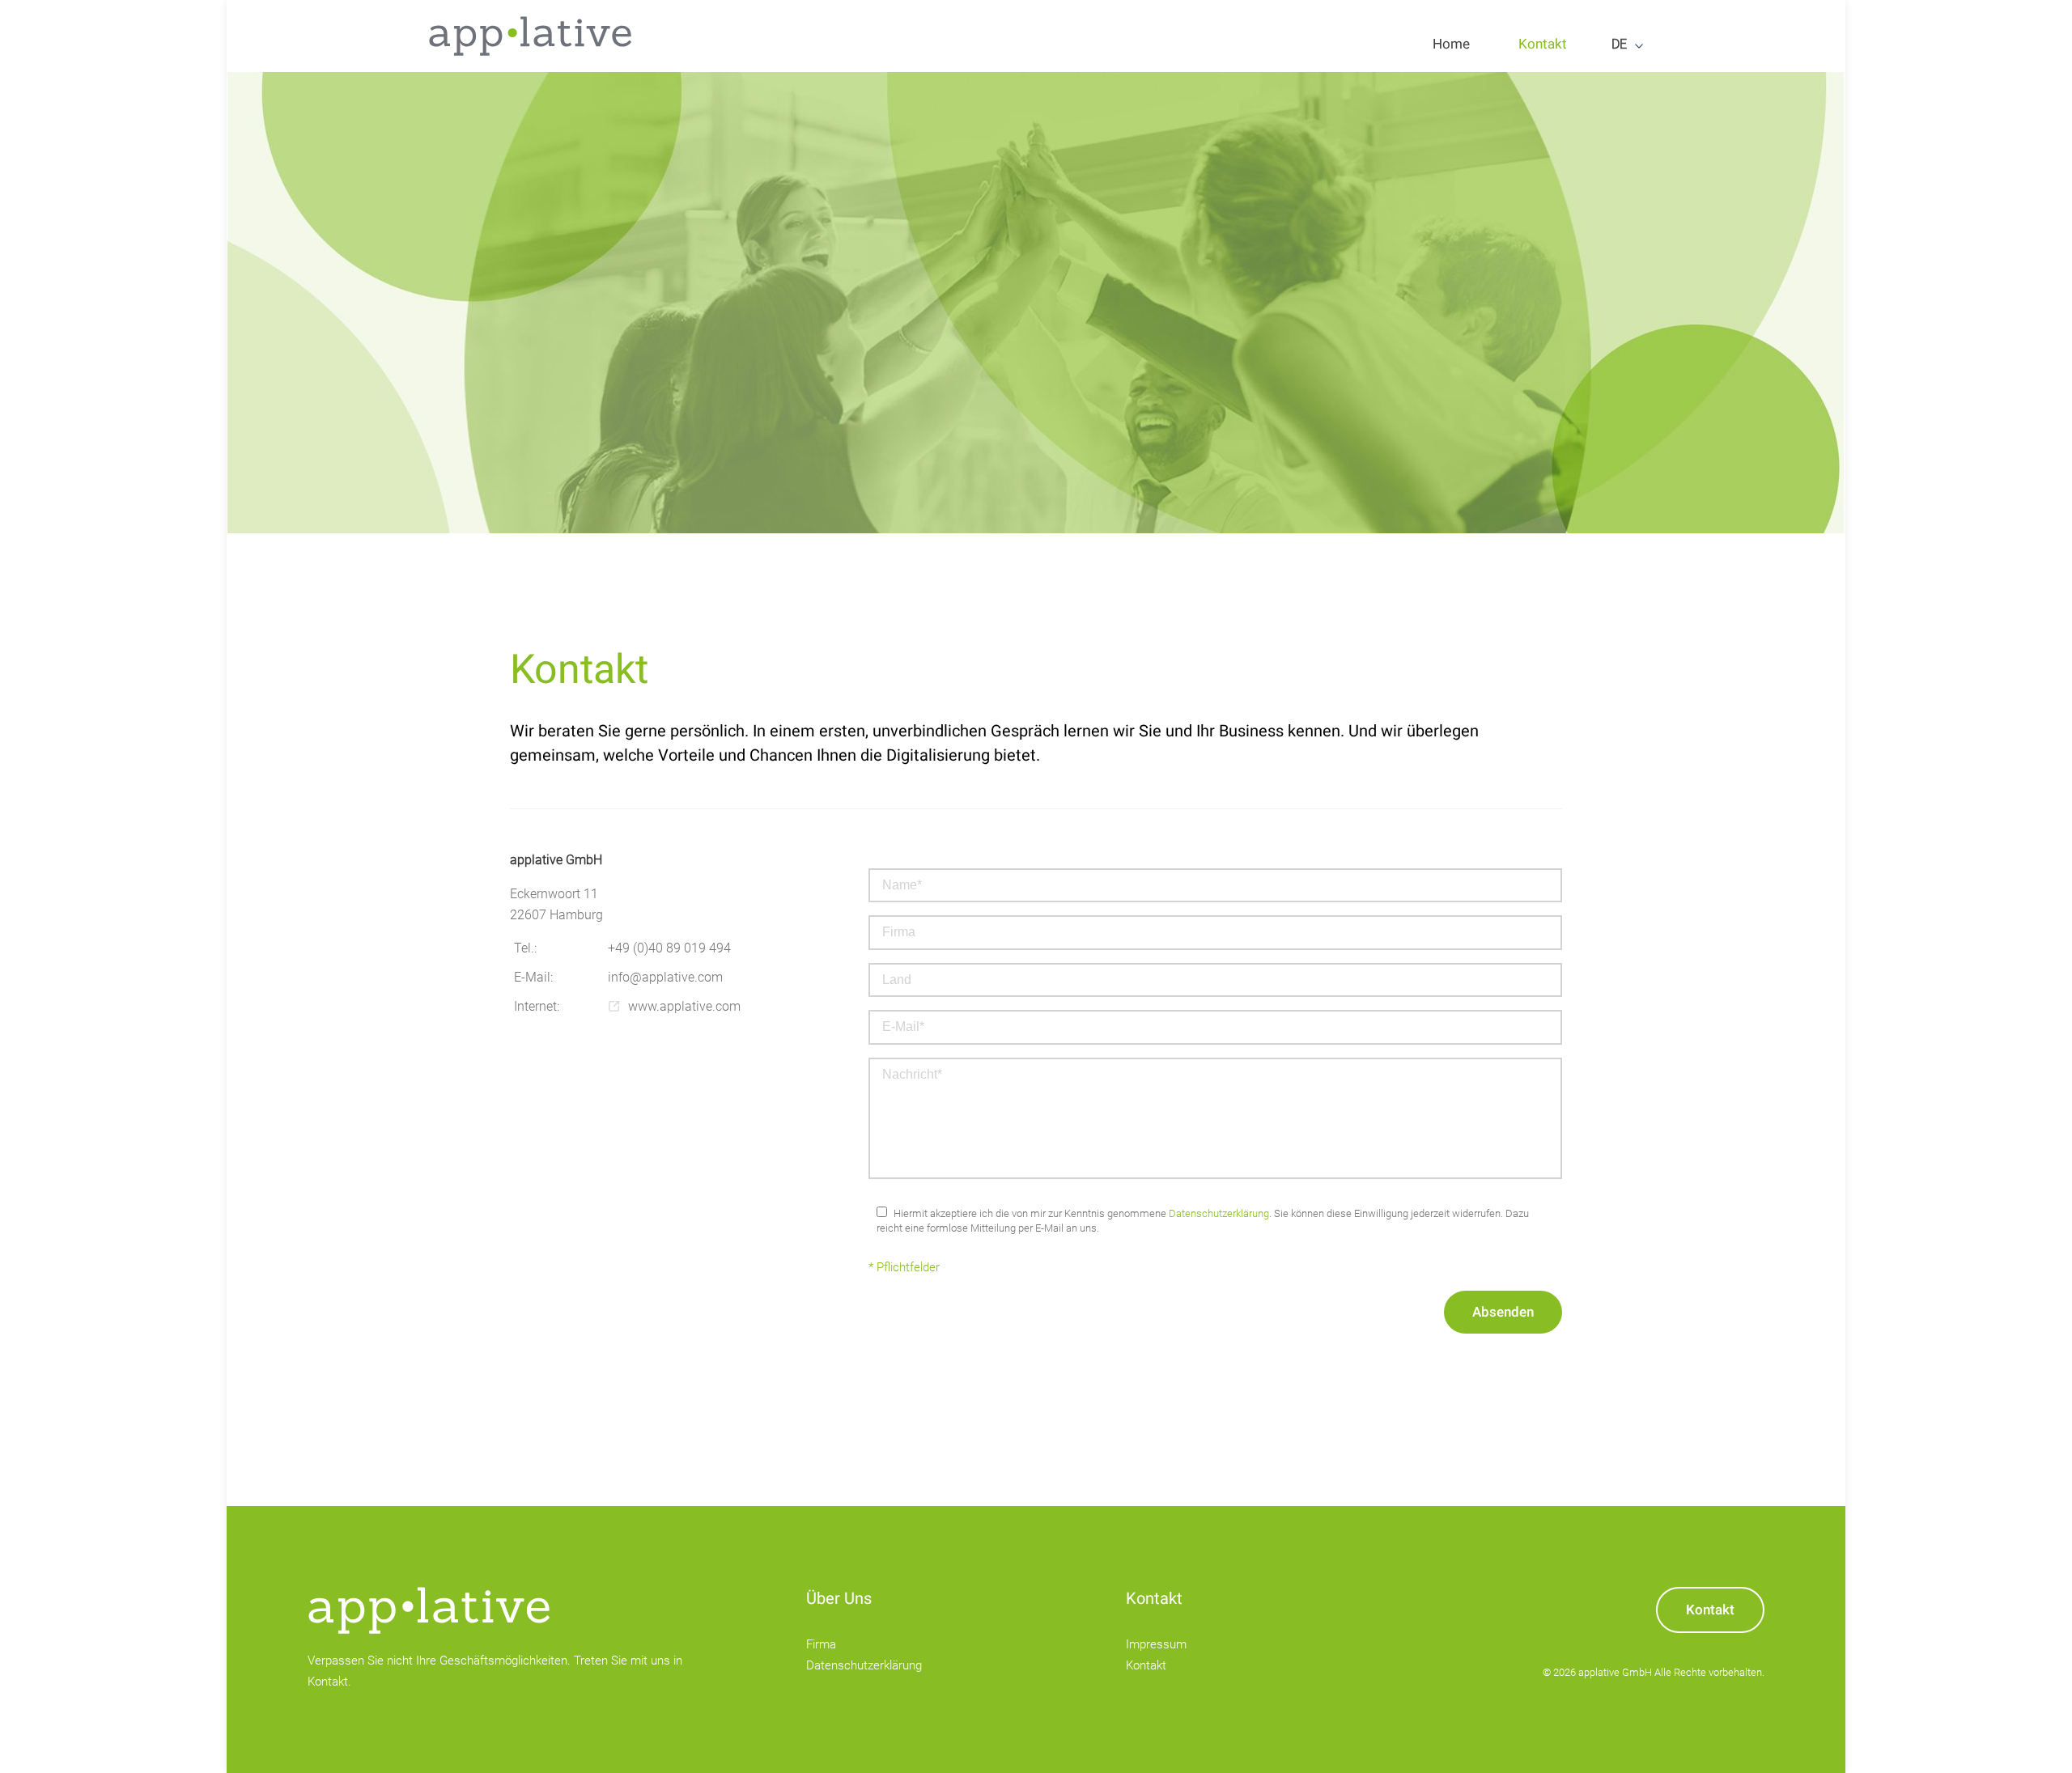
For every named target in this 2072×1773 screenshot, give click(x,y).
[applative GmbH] (530, 36)
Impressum (1156, 1644)
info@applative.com (665, 977)
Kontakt (1146, 1665)
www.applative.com (684, 1006)
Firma (821, 1644)
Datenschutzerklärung (1219, 1213)
